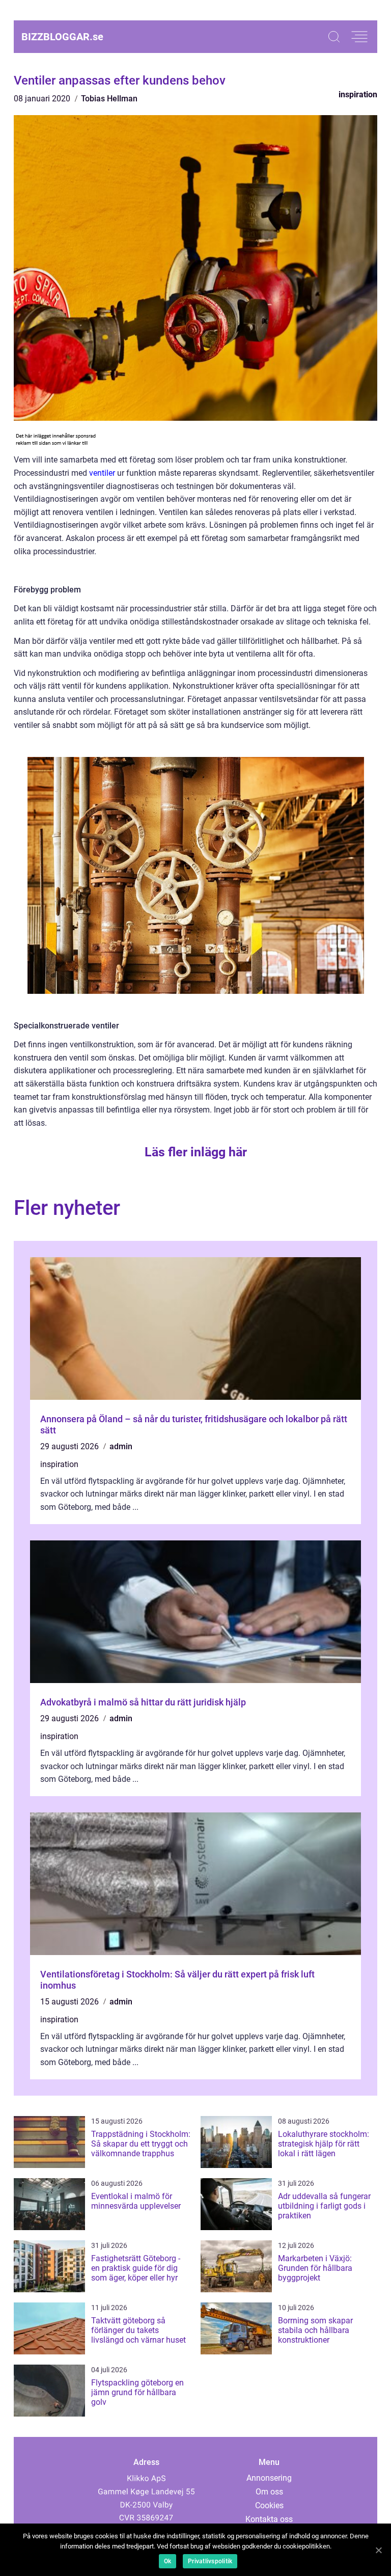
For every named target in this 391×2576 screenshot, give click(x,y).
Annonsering (269, 2478)
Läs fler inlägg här (196, 1152)
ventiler (102, 473)
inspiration (358, 94)
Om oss (269, 2492)
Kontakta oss (269, 2519)
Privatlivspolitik (210, 2561)
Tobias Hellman (109, 99)
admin (121, 1446)
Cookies (269, 2505)
